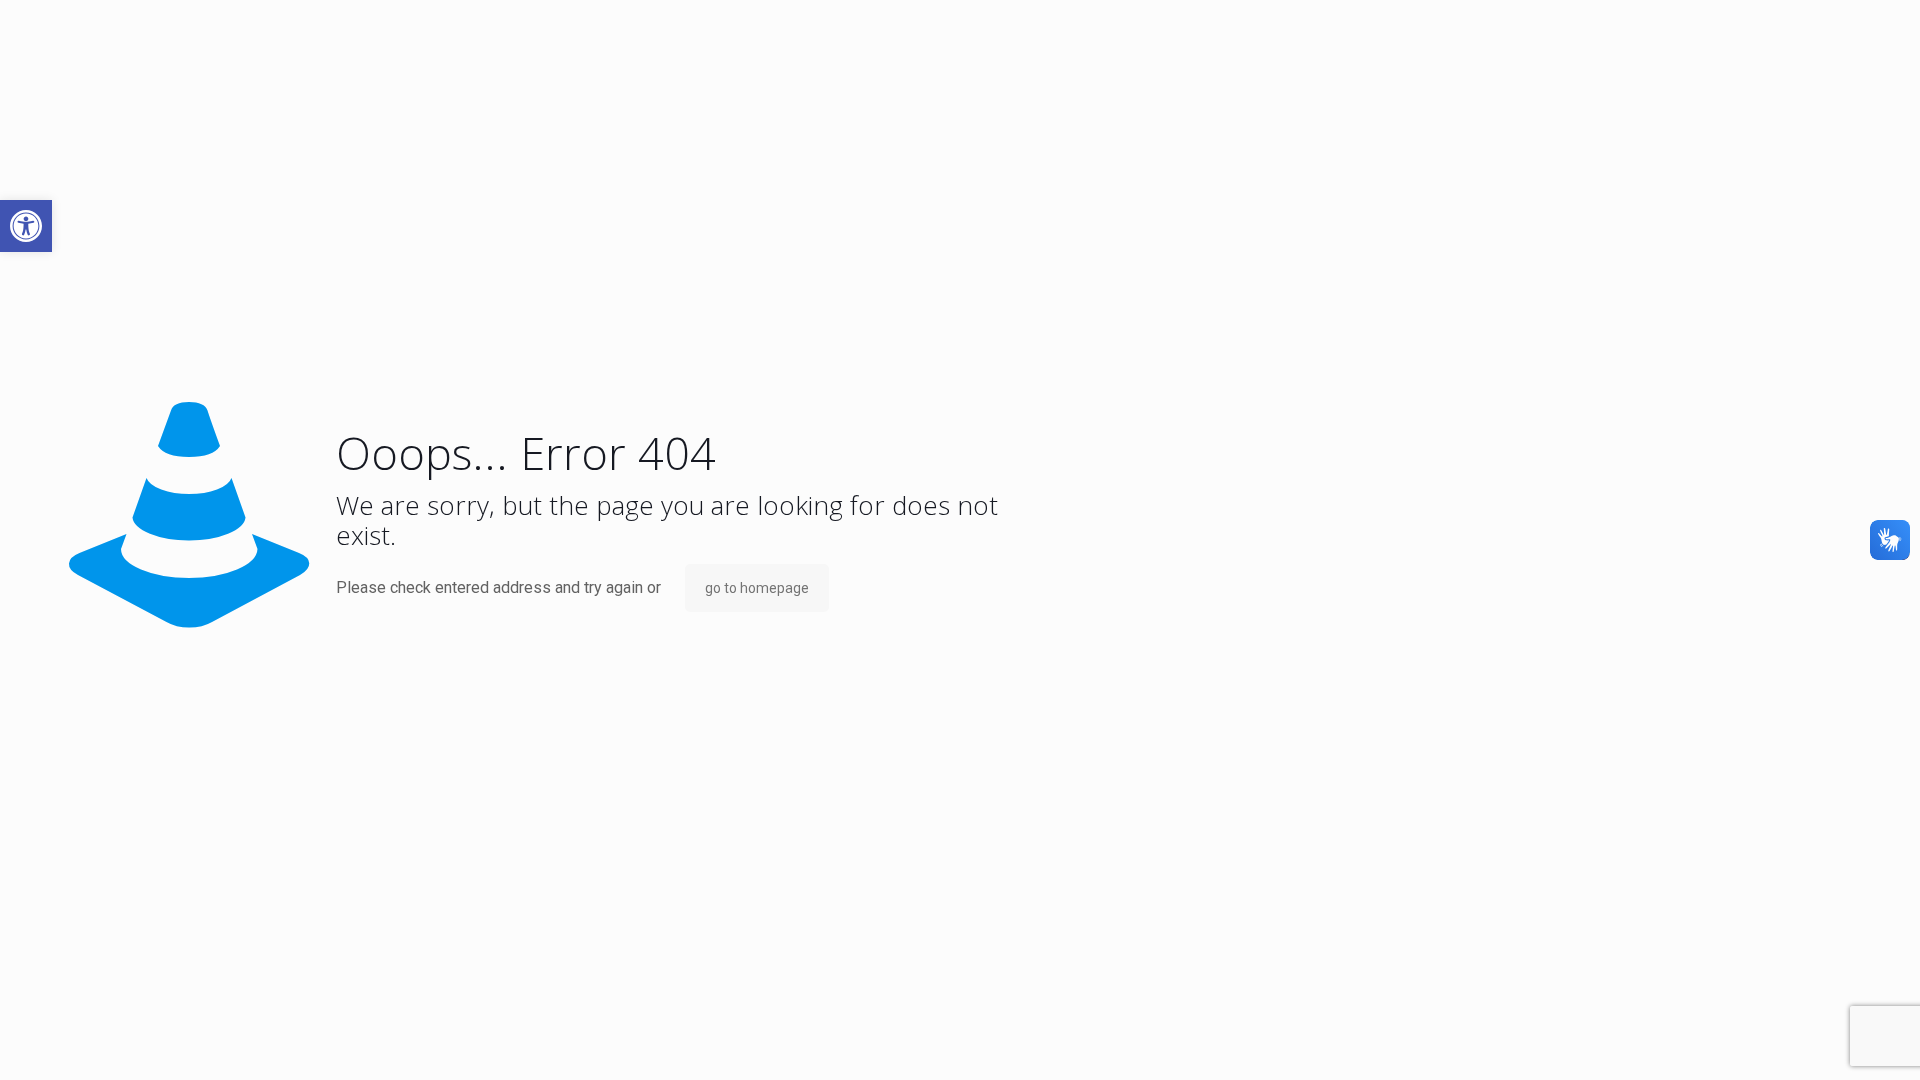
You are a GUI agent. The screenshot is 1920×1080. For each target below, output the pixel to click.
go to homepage (757, 588)
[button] (26, 226)
